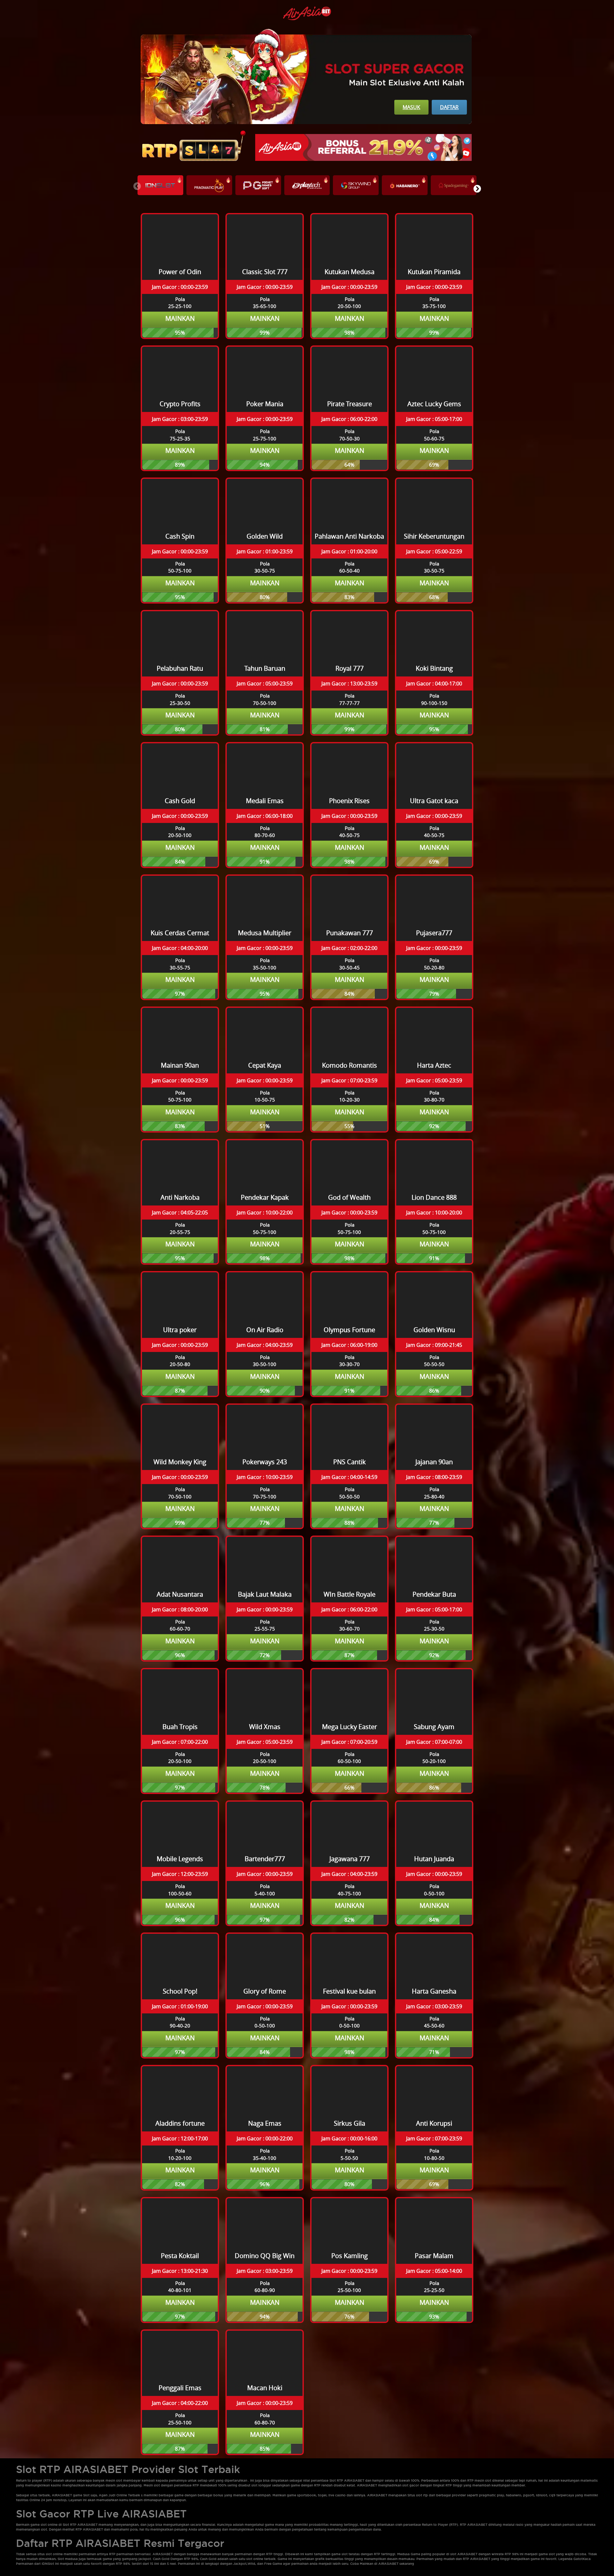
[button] (477, 189)
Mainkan (180, 318)
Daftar (449, 107)
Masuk (411, 107)
